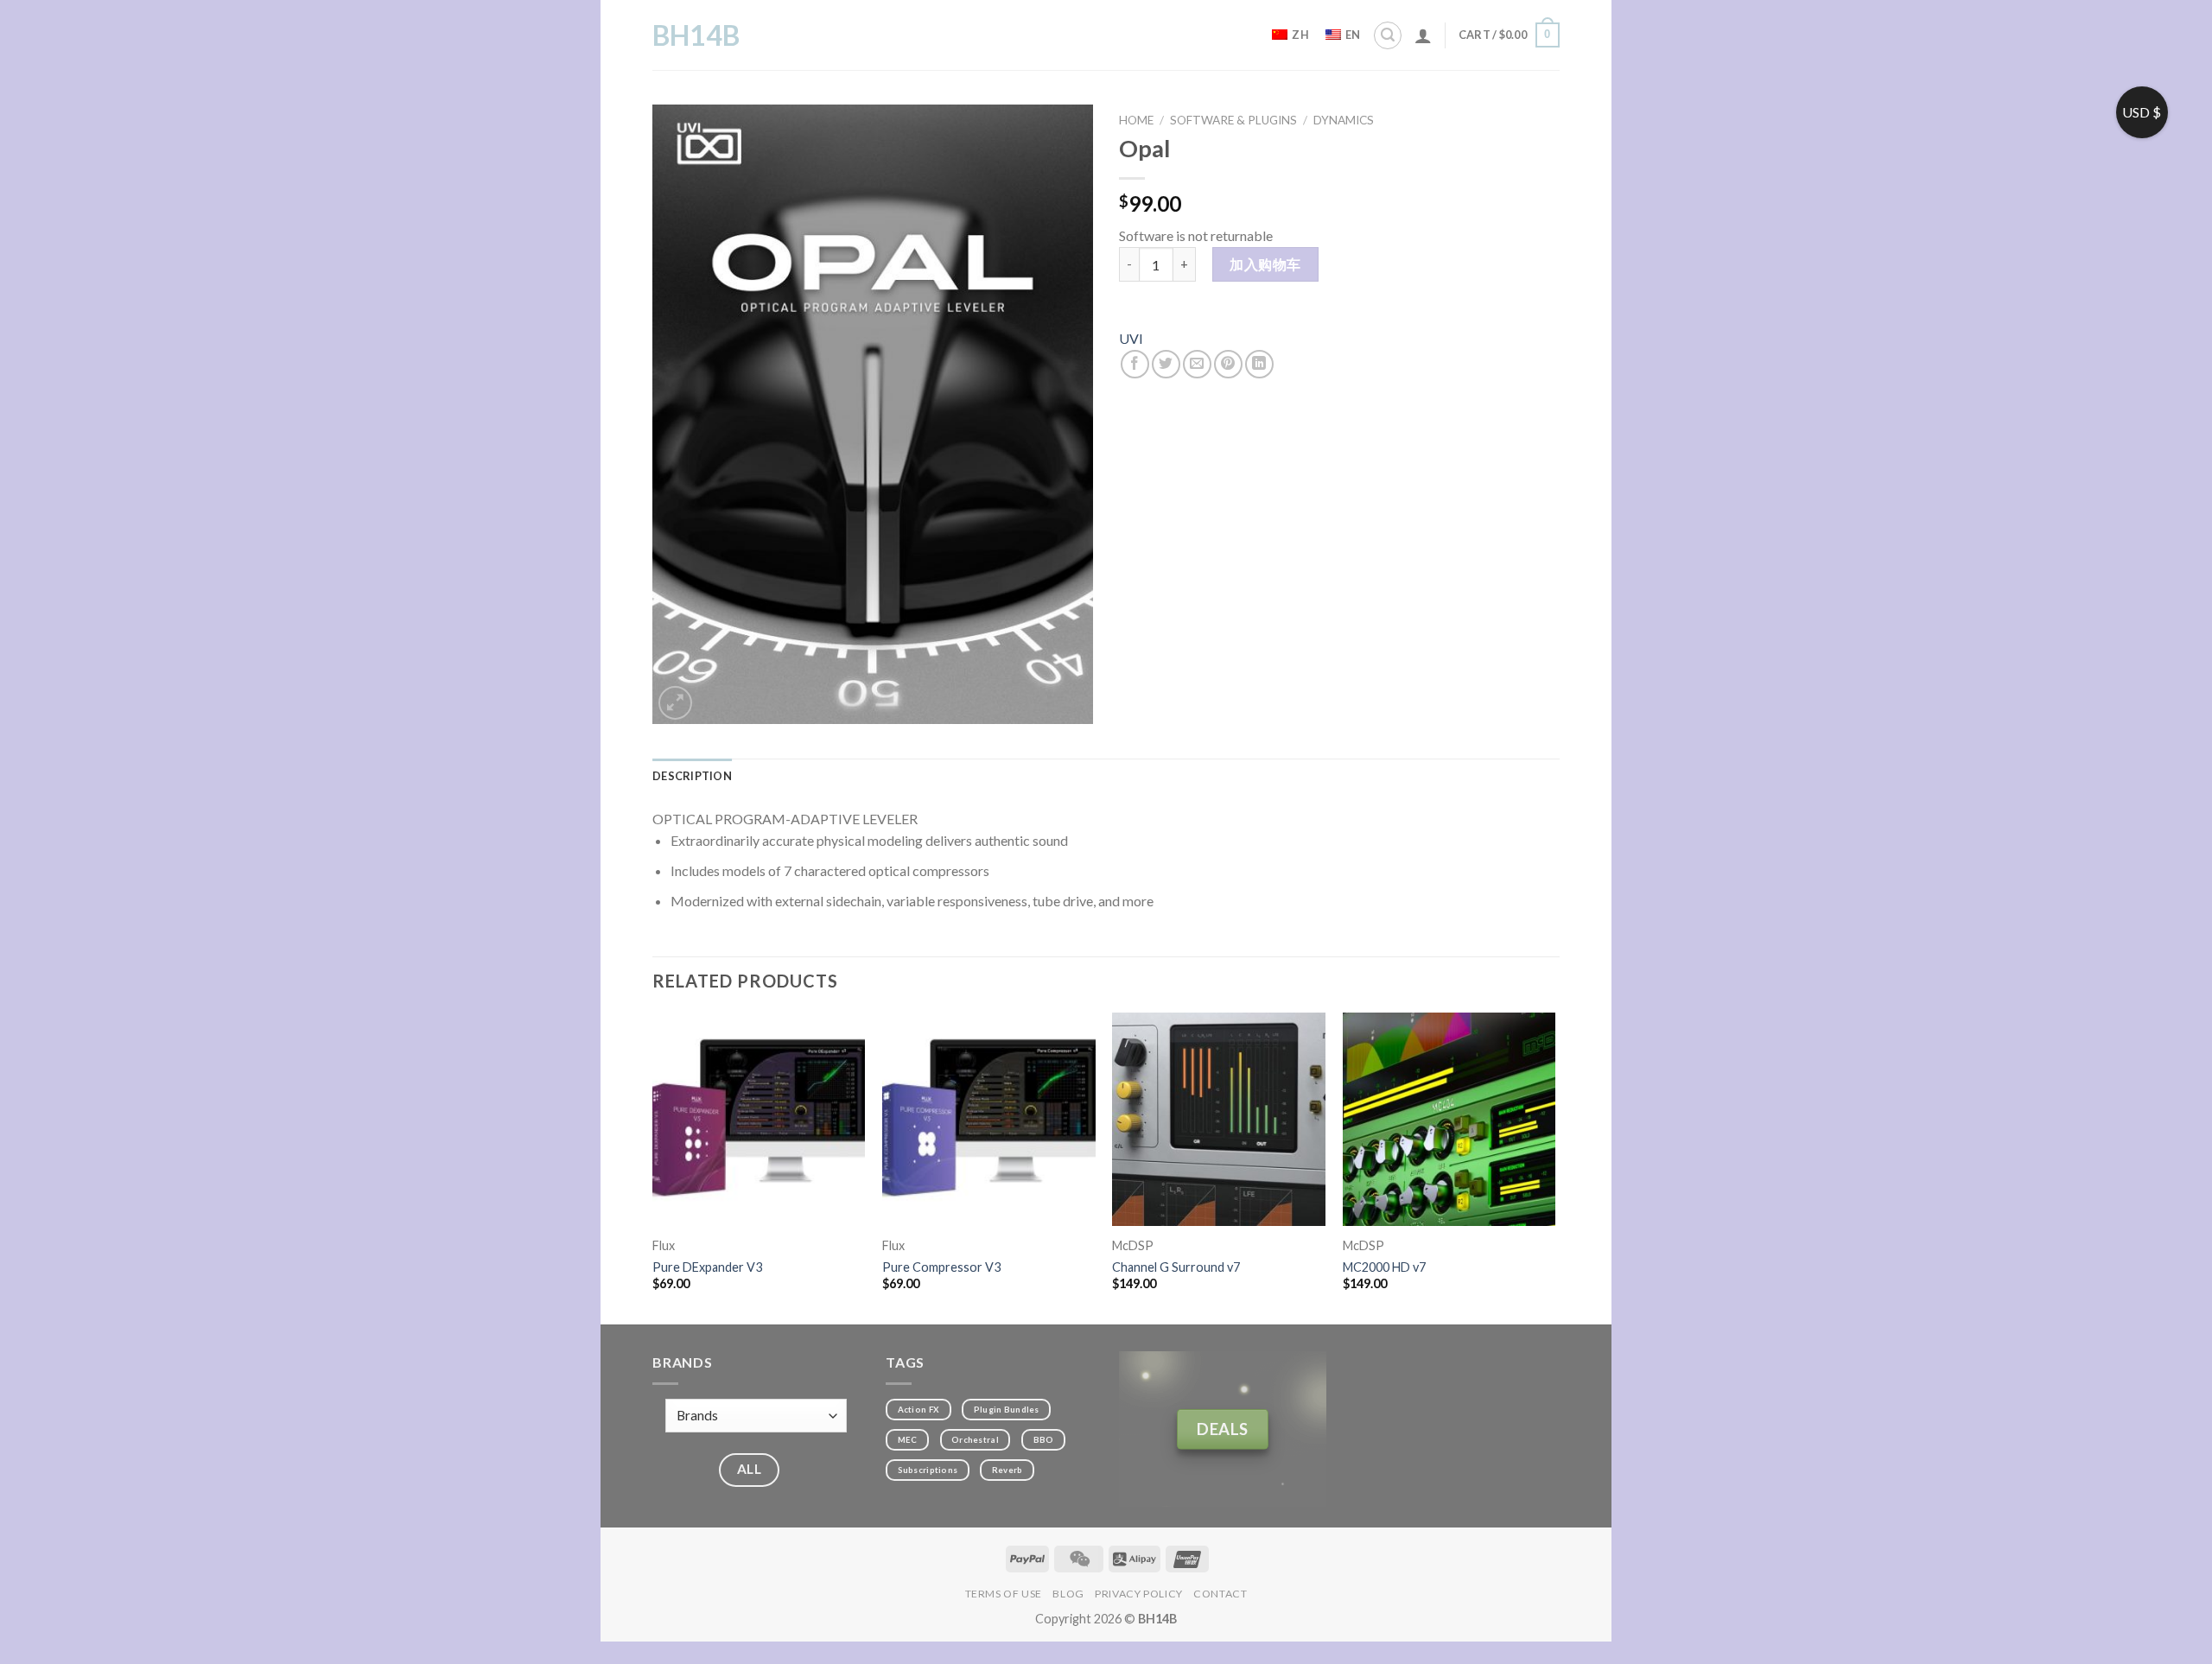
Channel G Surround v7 (1176, 1267)
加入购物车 (1265, 264)
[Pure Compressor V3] (989, 1119)
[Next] (1554, 1167)
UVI (1131, 338)
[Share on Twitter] (1166, 364)
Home (1136, 120)
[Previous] (653, 1167)
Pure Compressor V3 (941, 1267)
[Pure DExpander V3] (759, 1119)
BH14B (696, 35)
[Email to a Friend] (1197, 364)
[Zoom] (675, 703)
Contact (1220, 1594)
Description (692, 776)
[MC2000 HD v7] (1449, 1119)
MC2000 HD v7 (1384, 1267)
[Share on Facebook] (1135, 364)
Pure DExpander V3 (707, 1267)
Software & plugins (1233, 120)
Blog (1068, 1594)
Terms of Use (1004, 1594)
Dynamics (1344, 120)
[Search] (1388, 35)
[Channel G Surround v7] (1219, 1119)
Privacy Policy (1139, 1594)
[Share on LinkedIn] (1259, 364)
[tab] (692, 776)
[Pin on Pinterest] (1228, 364)
